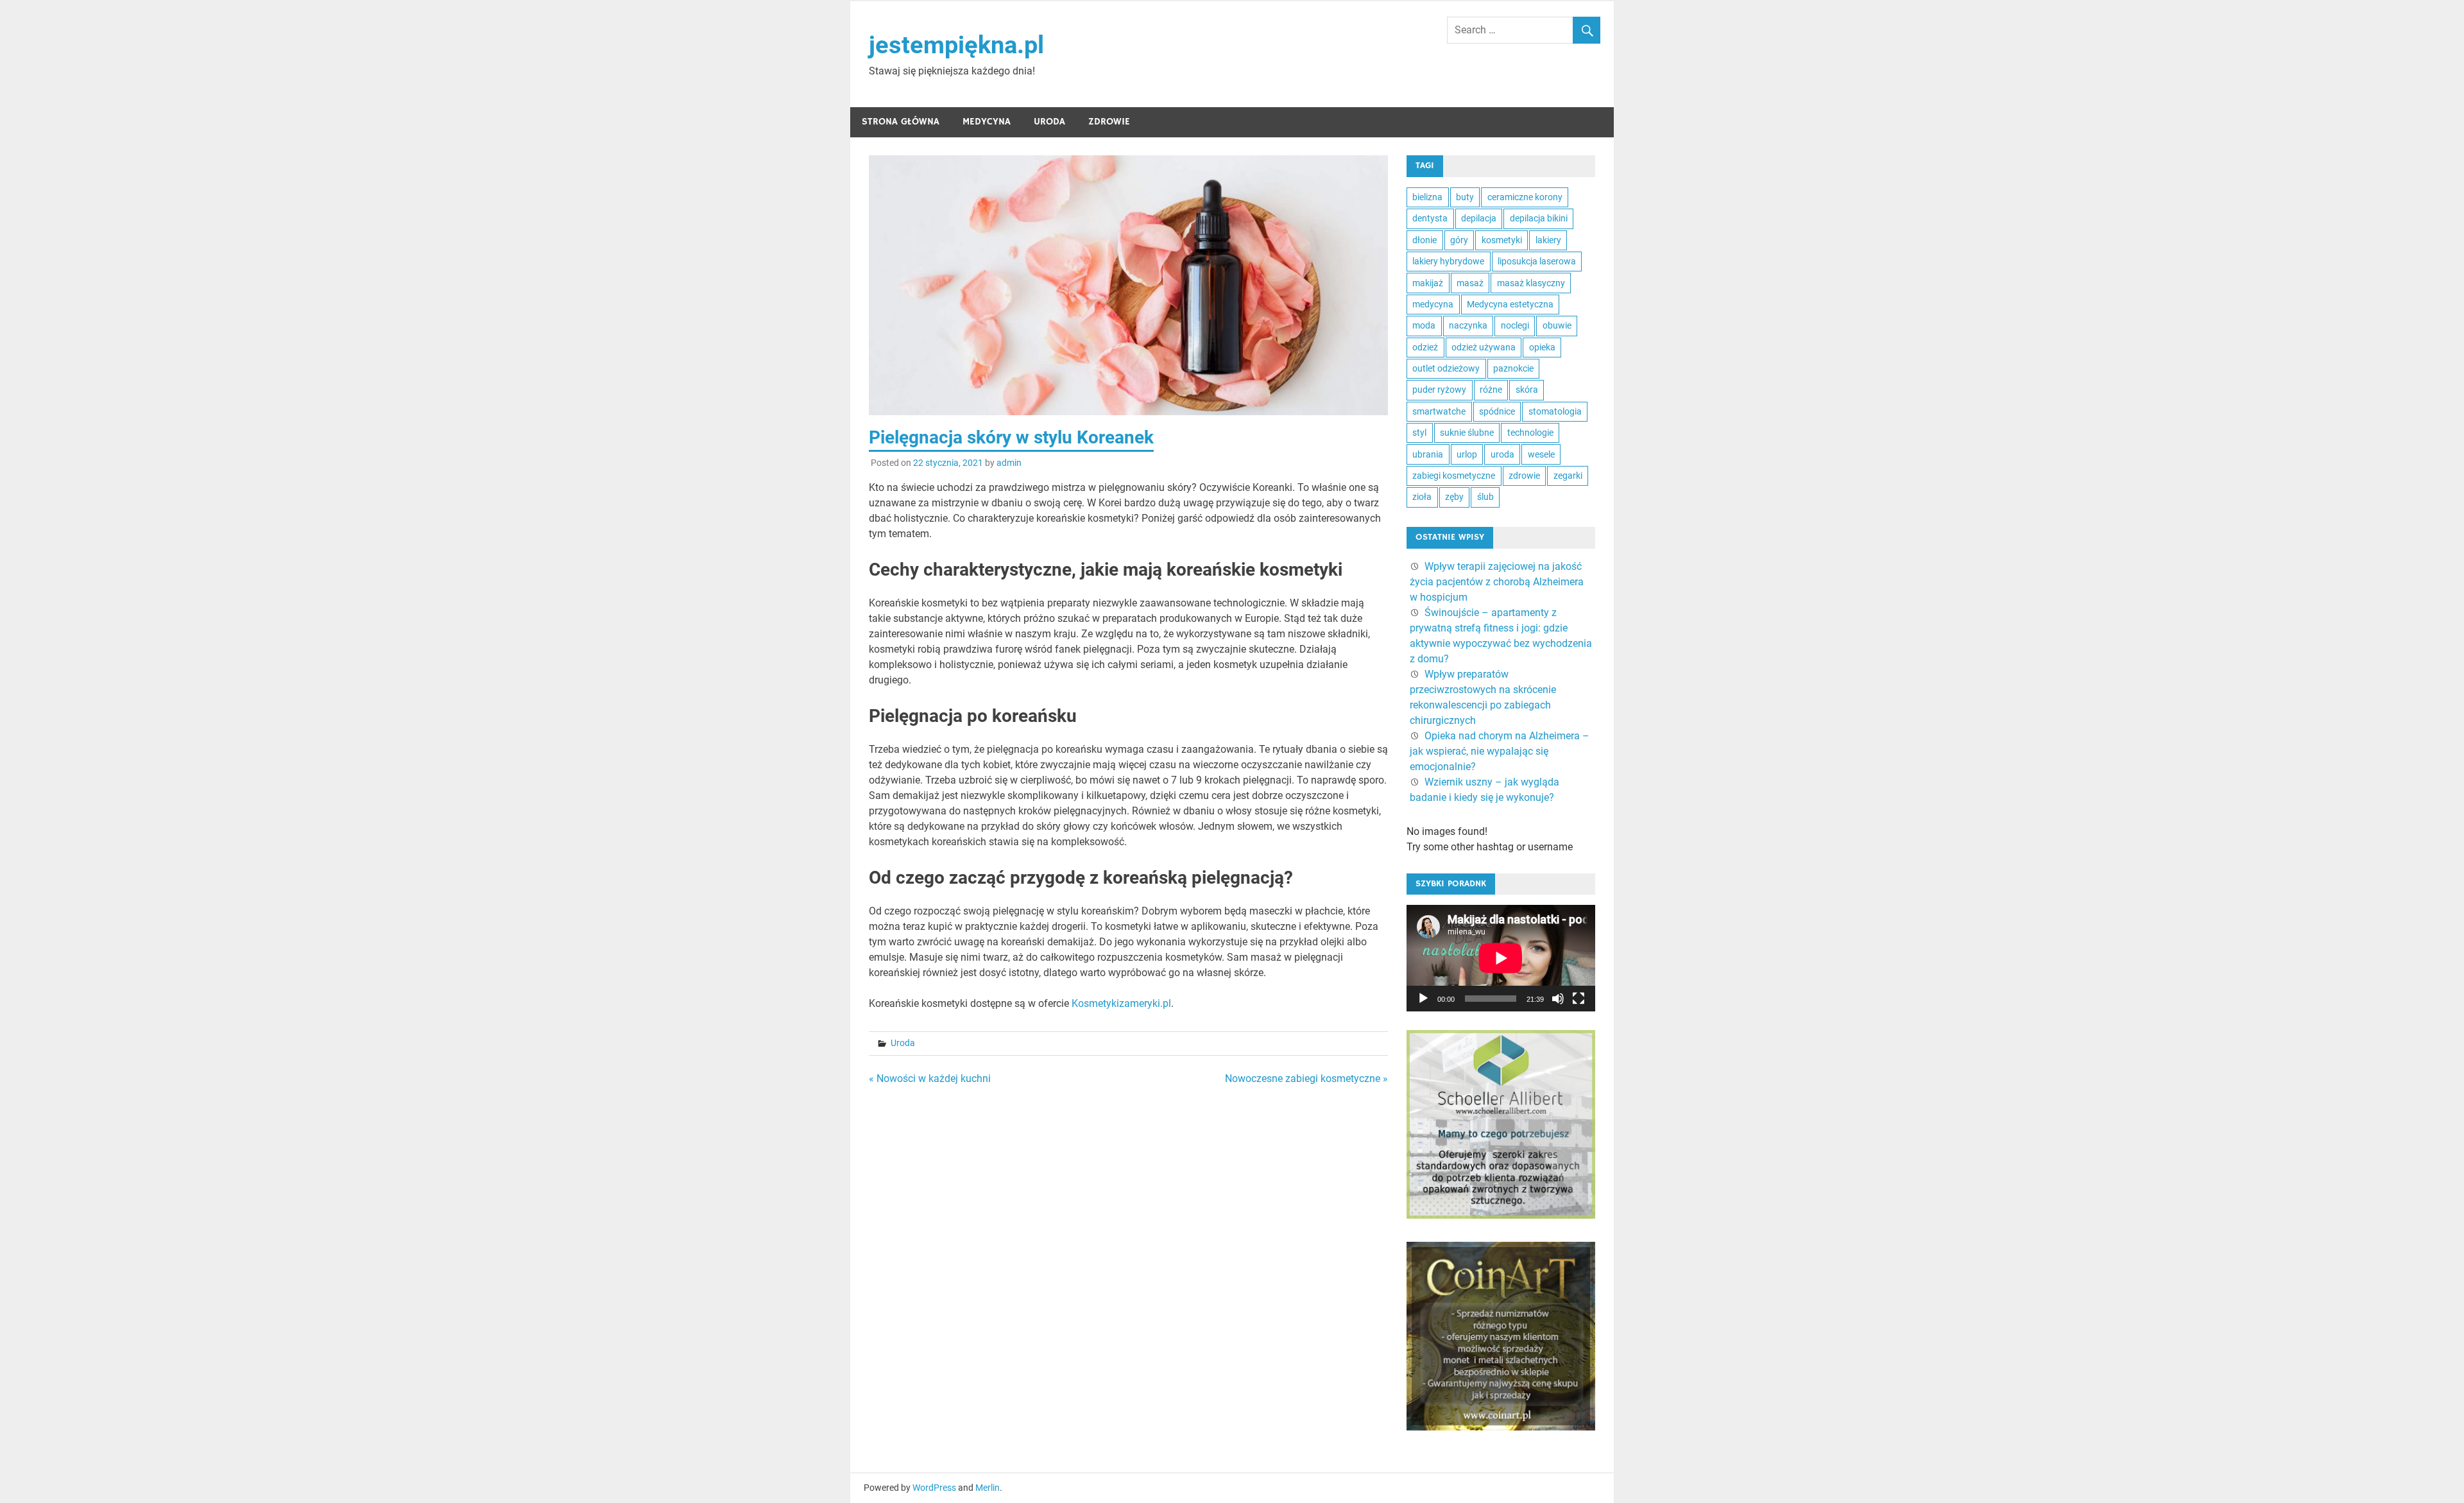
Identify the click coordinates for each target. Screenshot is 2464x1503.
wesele (1541, 454)
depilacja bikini (1539, 218)
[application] (1501, 958)
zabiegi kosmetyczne (1454, 476)
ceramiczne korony (1525, 197)
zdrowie (1524, 476)
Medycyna (987, 122)
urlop (1467, 454)
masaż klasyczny (1531, 283)
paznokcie (1513, 368)
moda (1424, 325)
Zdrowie (1109, 122)
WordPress (934, 1488)
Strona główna (901, 122)
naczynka (1468, 325)
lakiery (1548, 240)
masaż (1470, 283)
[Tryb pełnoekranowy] (1579, 999)
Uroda (1049, 122)
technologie (1530, 433)
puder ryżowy (1439, 390)
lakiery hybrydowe (1448, 261)
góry (1459, 240)
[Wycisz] (1558, 999)
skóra (1527, 390)
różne (1491, 390)
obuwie (1557, 325)
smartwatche (1439, 411)
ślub (1485, 497)
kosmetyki (1502, 240)
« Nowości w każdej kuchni (930, 1078)
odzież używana (1484, 347)
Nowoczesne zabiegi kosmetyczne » (1306, 1078)
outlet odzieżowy (1446, 368)
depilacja (1479, 218)
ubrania (1428, 454)
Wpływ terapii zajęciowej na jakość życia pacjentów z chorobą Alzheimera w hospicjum (1497, 582)
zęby (1454, 497)
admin (1009, 463)
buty (1465, 197)
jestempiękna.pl (956, 45)
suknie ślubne (1467, 433)
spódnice (1497, 411)
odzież (1425, 347)
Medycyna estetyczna (1510, 304)
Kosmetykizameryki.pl (1121, 1003)
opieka (1542, 347)
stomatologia (1555, 411)
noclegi (1515, 325)
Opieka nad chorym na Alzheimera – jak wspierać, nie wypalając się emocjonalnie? (1500, 751)
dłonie (1425, 240)
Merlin (988, 1488)
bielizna (1427, 197)
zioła (1422, 497)
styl (1419, 433)
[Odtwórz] (1423, 999)
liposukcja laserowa (1537, 261)
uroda (1502, 454)
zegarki (1568, 476)
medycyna (1433, 304)
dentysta (1430, 218)
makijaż (1428, 283)
